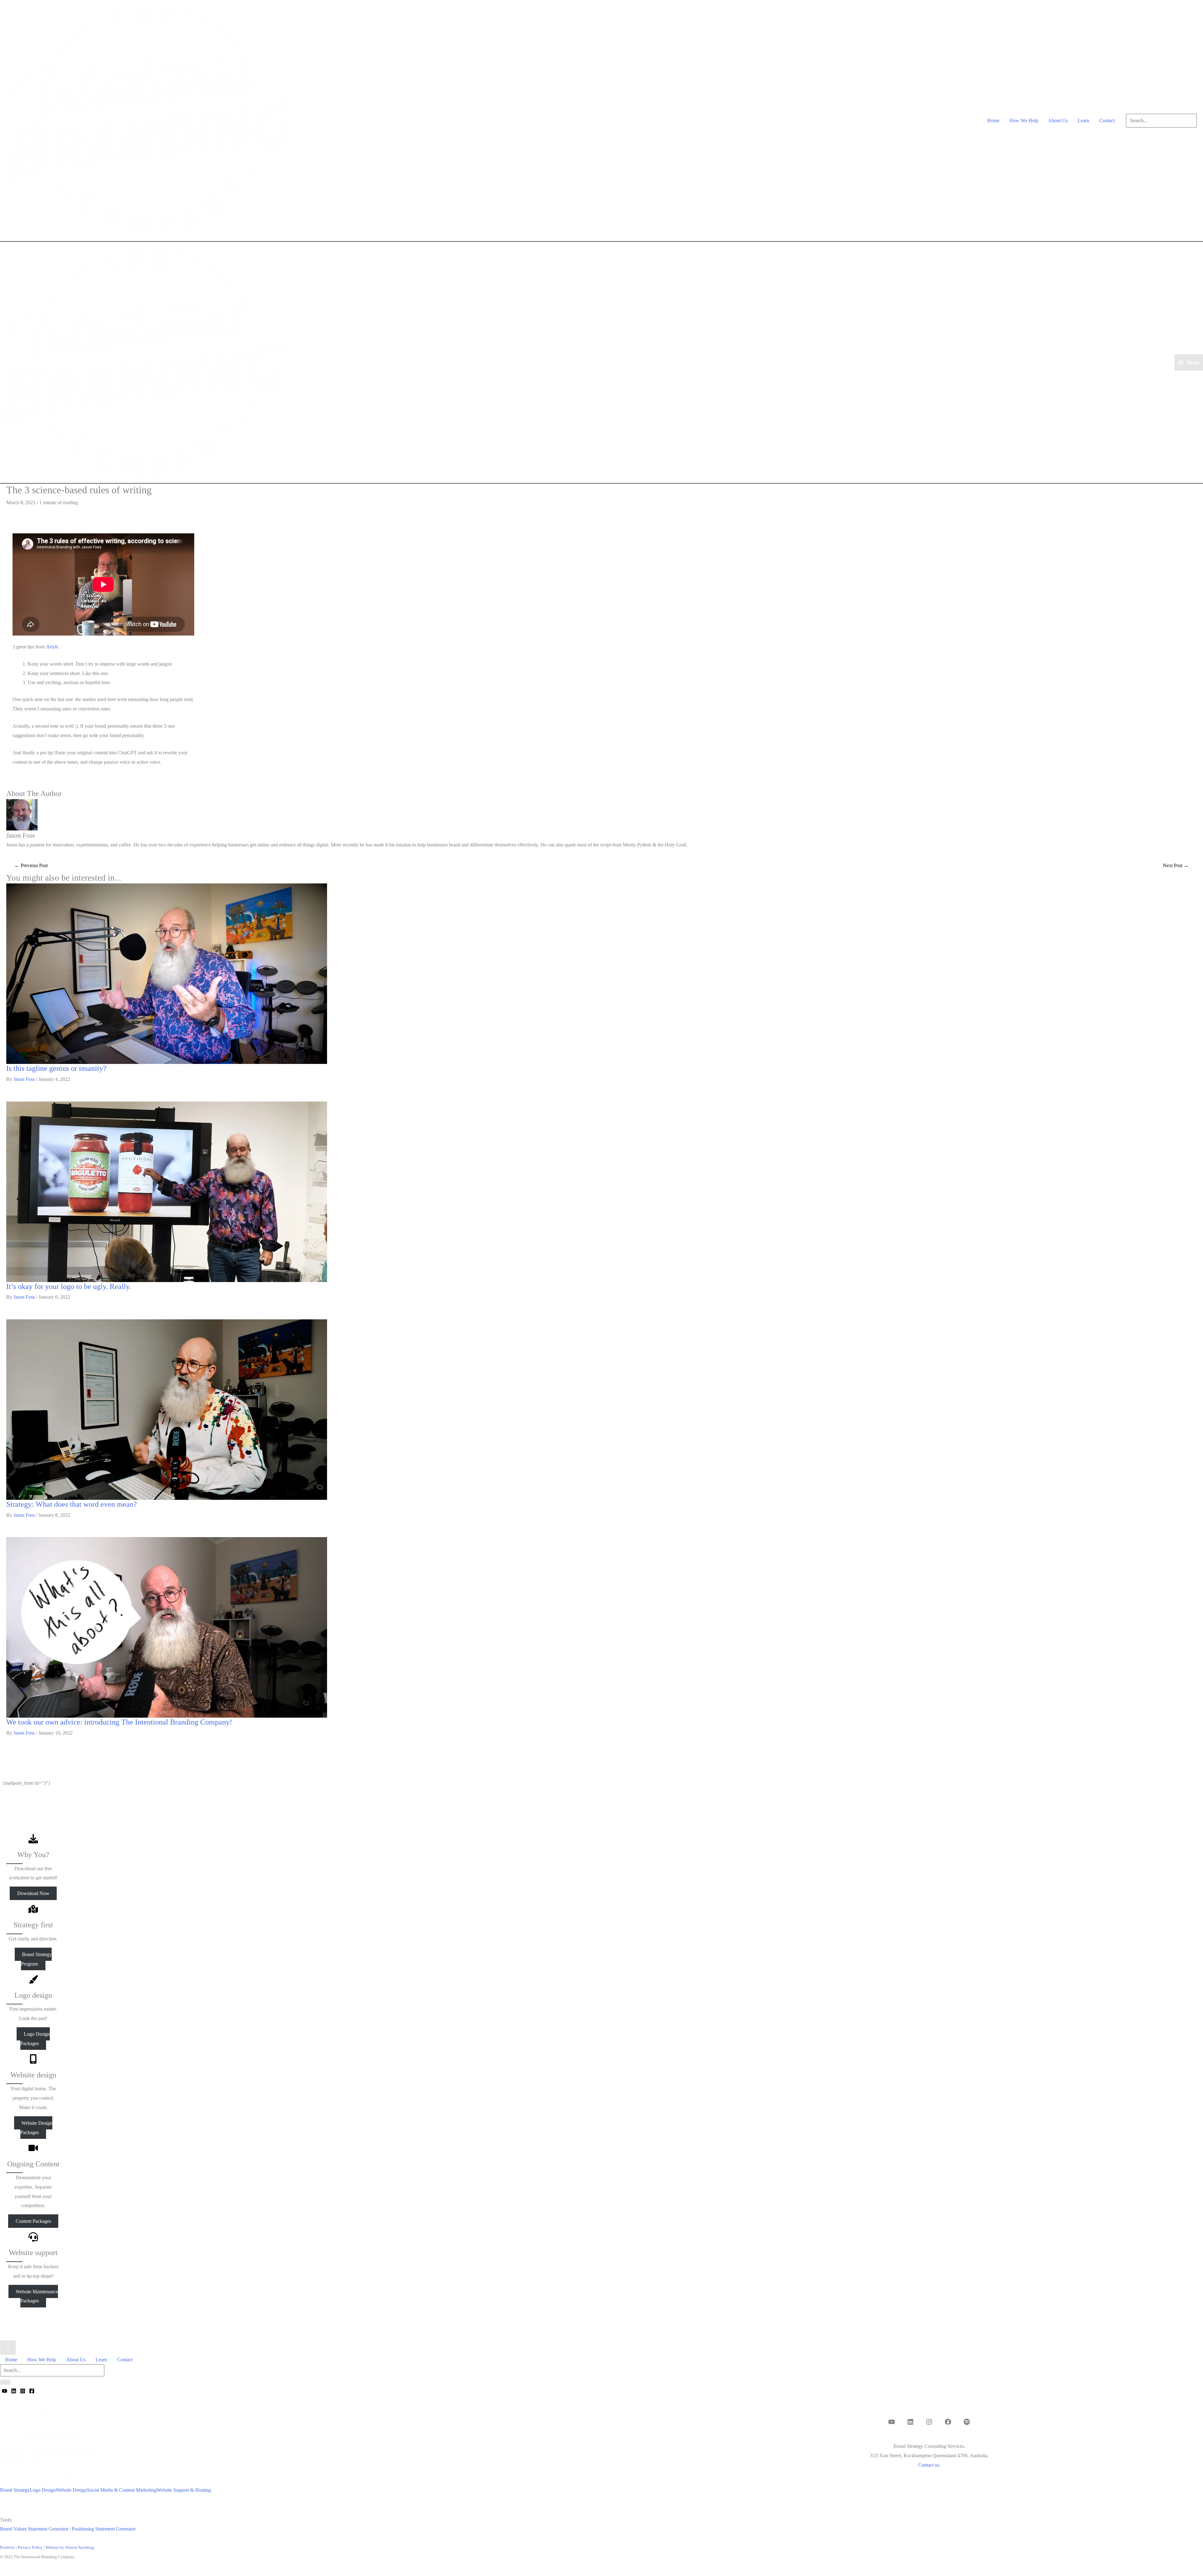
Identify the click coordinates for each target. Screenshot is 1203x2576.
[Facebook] (32, 2391)
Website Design (71, 2490)
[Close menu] (8, 2348)
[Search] (5, 2382)
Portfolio (8, 2547)
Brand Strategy (15, 2490)
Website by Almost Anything (70, 2547)
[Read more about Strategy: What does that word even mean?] (167, 1409)
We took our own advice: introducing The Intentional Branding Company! (119, 1722)
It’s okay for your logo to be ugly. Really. (69, 1286)
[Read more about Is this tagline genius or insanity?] (167, 973)
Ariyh (52, 647)
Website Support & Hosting (184, 2490)
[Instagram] (23, 2391)
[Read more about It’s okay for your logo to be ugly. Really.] (167, 1191)
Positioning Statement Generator (104, 2529)
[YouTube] (5, 2391)
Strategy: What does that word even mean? (72, 1504)
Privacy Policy (30, 2547)
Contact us (929, 2465)
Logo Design (43, 2490)
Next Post (1176, 865)
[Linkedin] (14, 2391)
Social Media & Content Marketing (122, 2490)
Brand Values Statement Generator (34, 2529)
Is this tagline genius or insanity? (56, 1068)
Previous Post (31, 865)
